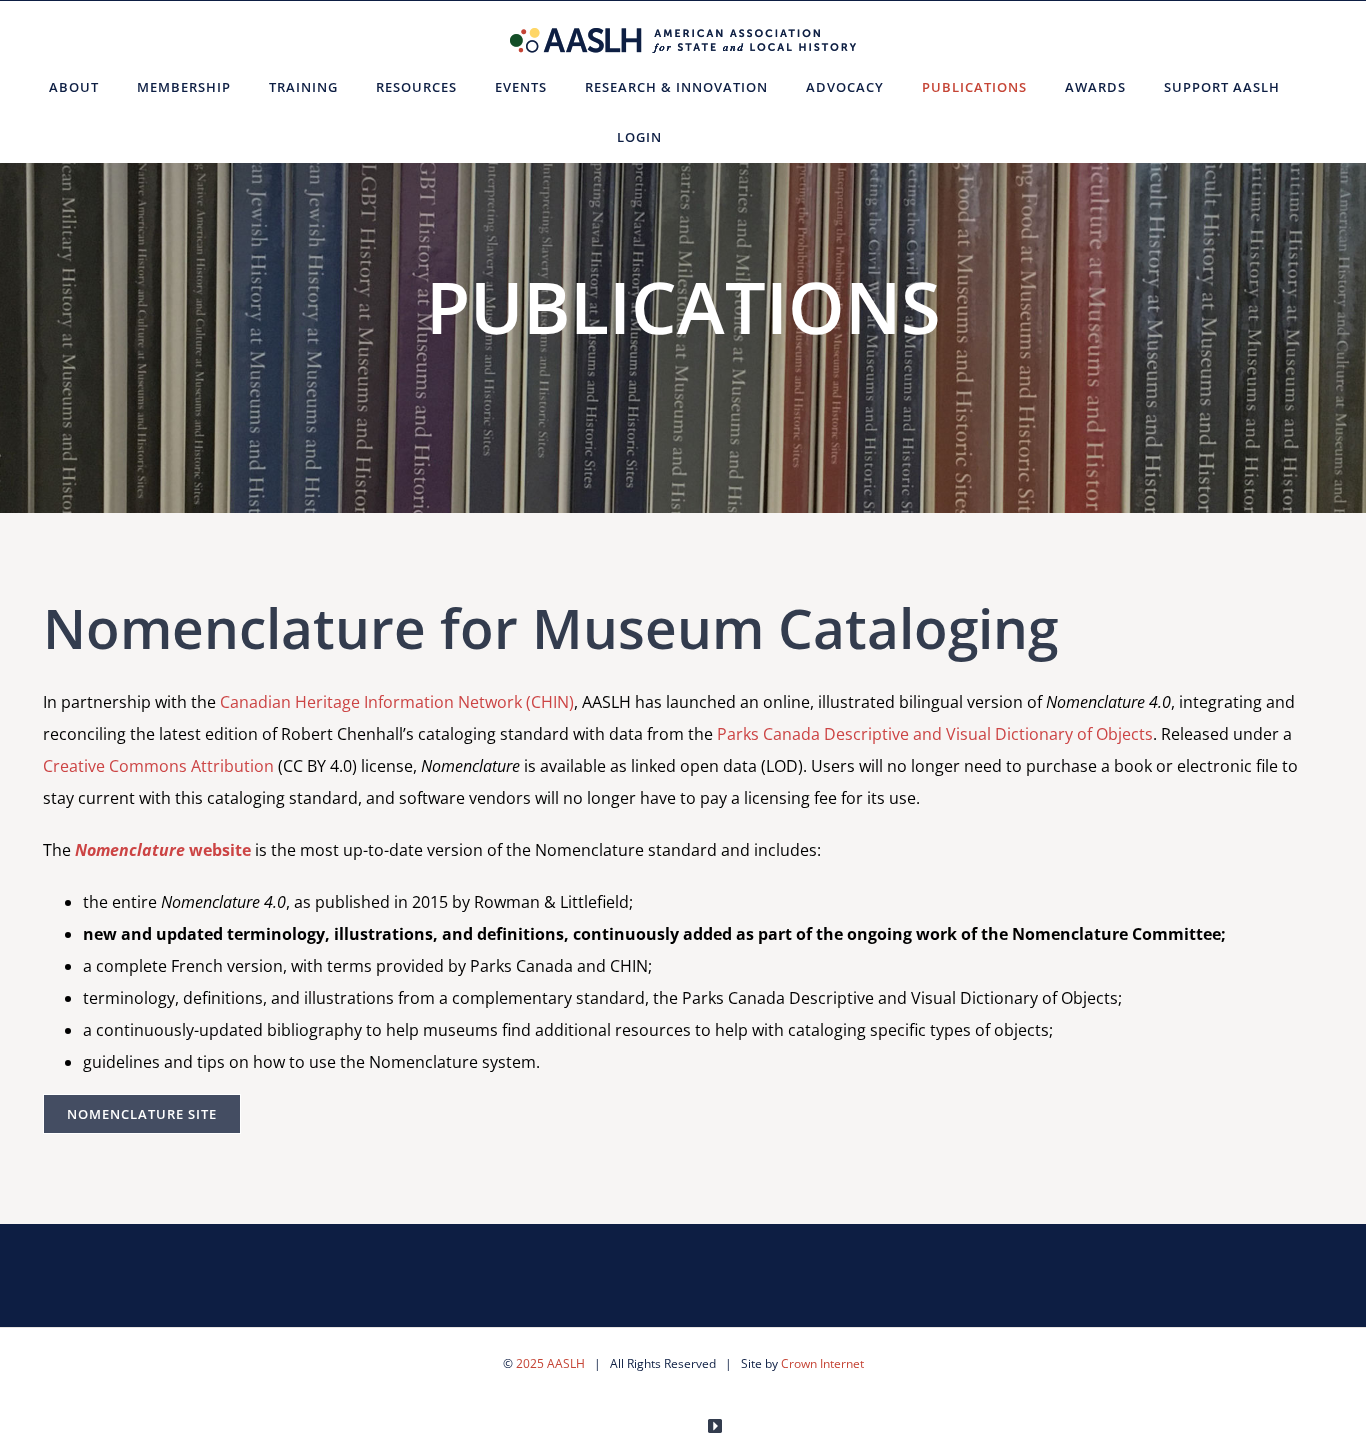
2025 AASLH (550, 1363)
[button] (705, 137)
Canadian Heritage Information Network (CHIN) (397, 702)
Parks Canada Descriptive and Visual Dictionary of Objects (935, 734)
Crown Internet (822, 1363)
